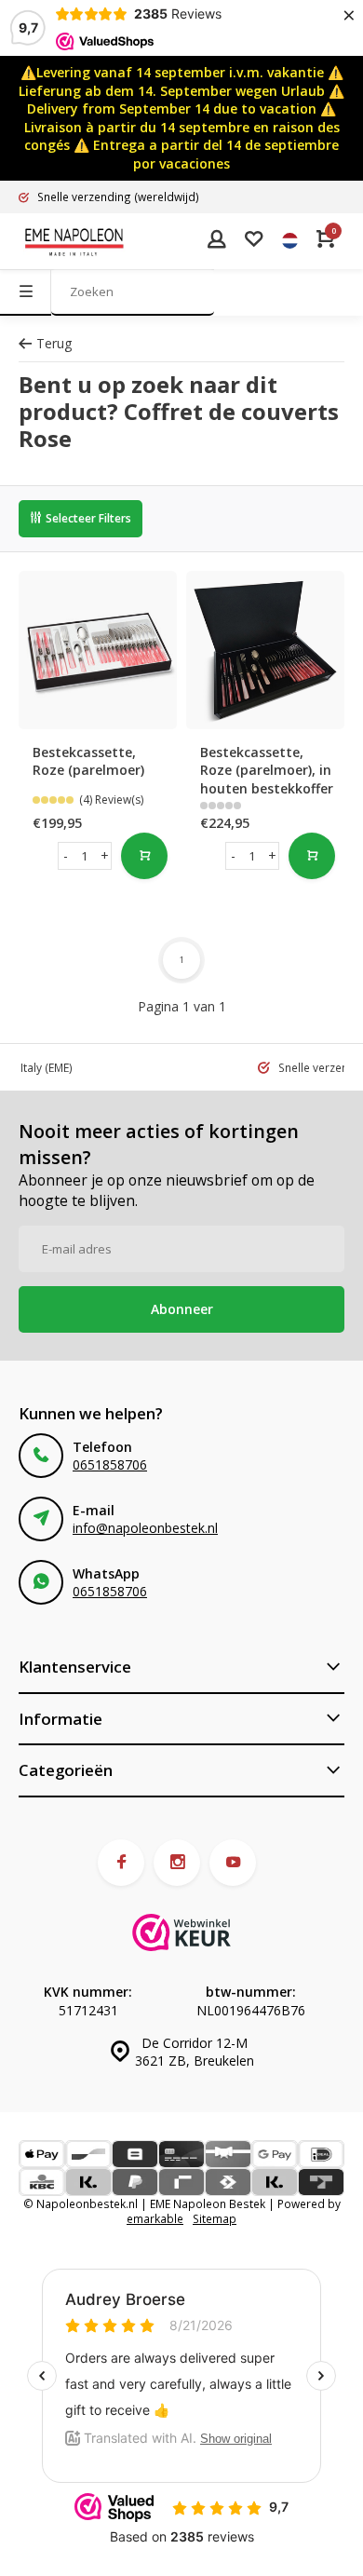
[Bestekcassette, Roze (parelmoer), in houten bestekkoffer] (265, 650)
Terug (54, 343)
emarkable (155, 2218)
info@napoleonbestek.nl (145, 1528)
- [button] (66, 855)
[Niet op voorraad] (144, 856)
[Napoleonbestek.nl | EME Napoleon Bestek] (74, 241)
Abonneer (182, 1309)
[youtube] (233, 1863)
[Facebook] (121, 1863)
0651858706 (110, 1464)
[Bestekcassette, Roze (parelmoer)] (98, 650)
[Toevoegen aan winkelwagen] (312, 856)
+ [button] (105, 855)
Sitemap (215, 2218)
